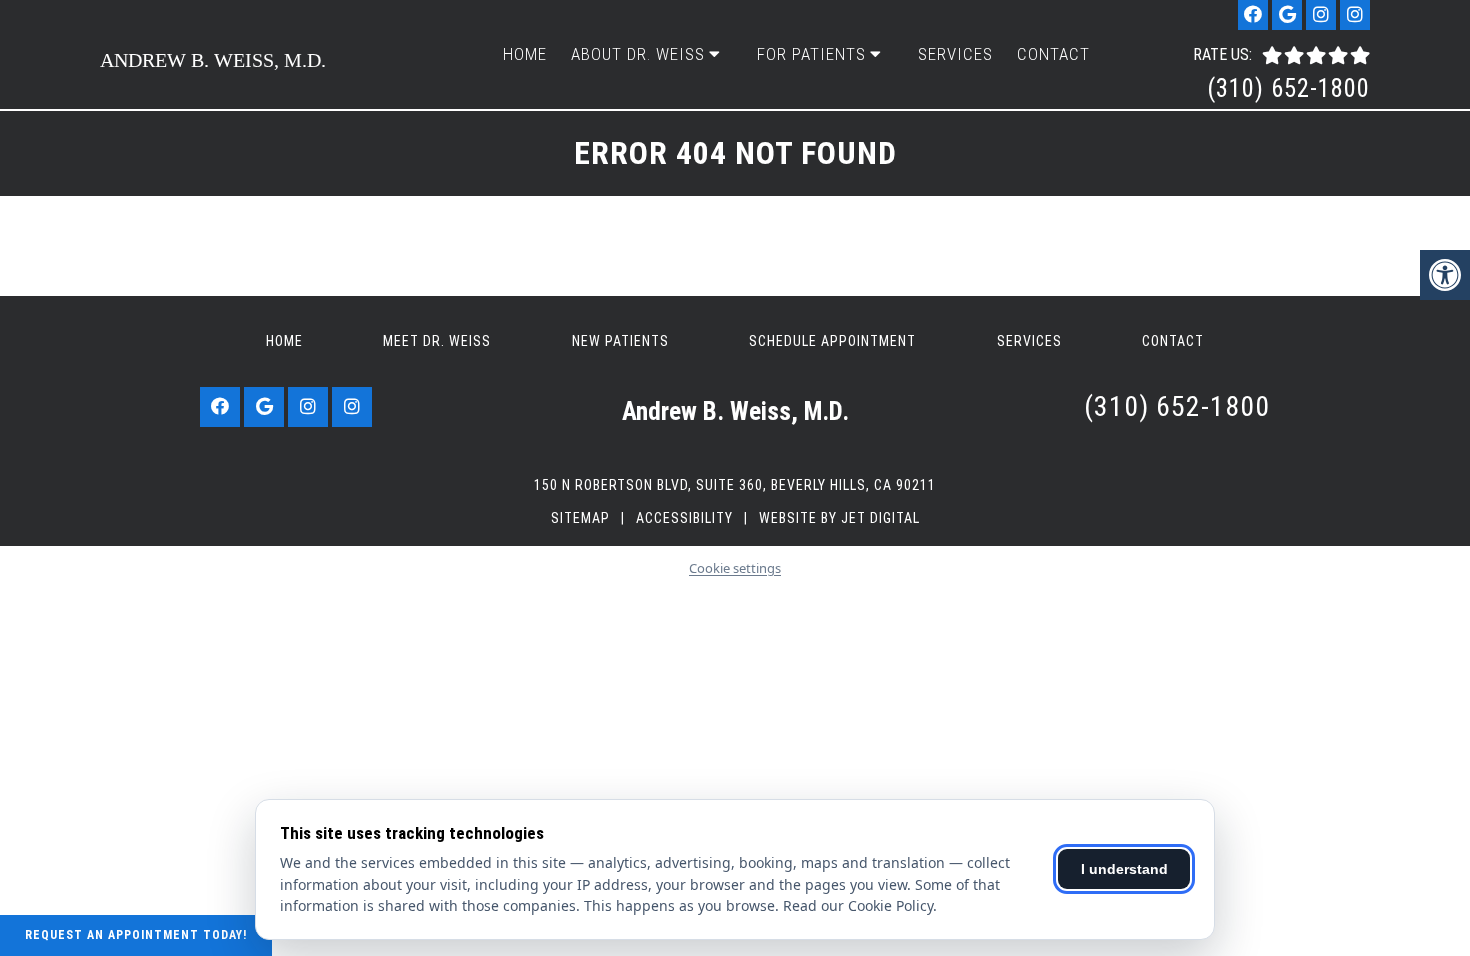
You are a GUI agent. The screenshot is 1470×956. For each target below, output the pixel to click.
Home (525, 54)
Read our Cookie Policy (858, 905)
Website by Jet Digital (839, 518)
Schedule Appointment (832, 341)
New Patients (620, 341)
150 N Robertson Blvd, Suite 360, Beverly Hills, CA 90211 (735, 485)
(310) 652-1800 (1288, 88)
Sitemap (580, 518)
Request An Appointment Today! (136, 935)
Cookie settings (735, 568)
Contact (1053, 54)
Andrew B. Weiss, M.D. (213, 60)
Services (955, 54)
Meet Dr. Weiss (437, 341)
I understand (1124, 869)
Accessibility (684, 518)
